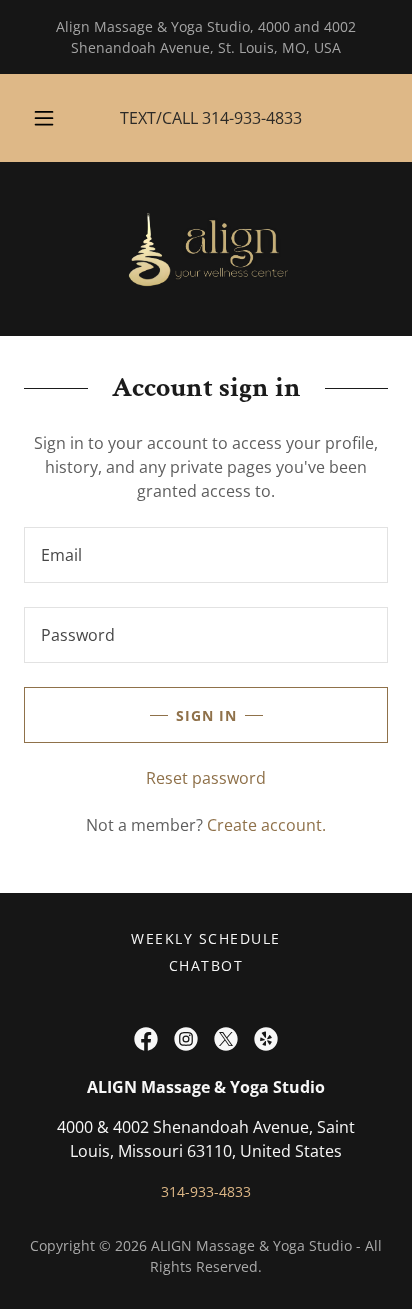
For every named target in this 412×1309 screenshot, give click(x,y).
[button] (44, 118)
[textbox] (206, 555)
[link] (205, 249)
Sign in (206, 715)
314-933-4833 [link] (252, 118)
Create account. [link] (266, 825)
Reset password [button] (206, 778)
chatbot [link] (206, 965)
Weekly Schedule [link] (205, 938)
